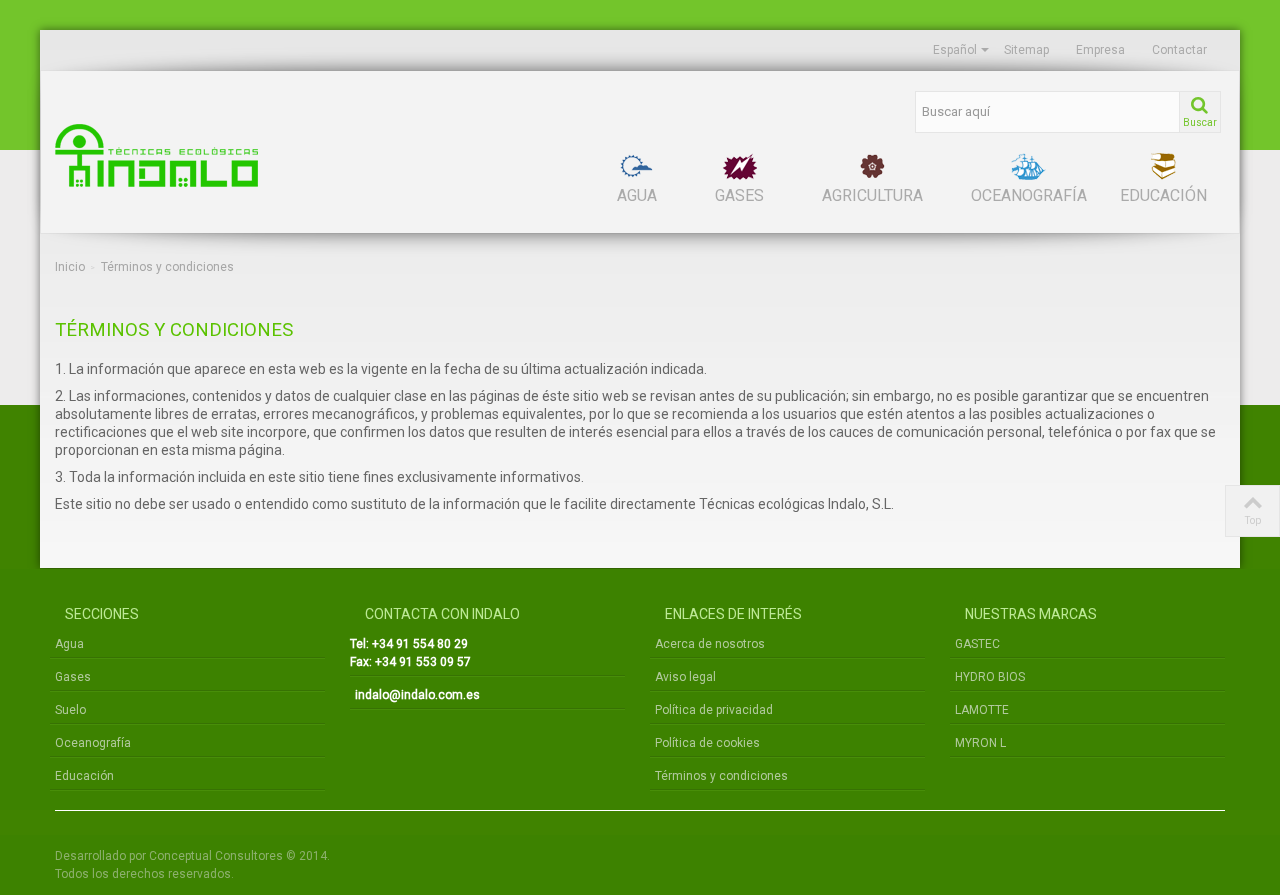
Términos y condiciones (721, 776)
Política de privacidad (714, 710)
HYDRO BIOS (990, 677)
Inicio (70, 267)
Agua (69, 644)
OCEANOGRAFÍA (1029, 195)
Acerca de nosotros (710, 644)
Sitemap (1026, 50)
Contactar (1179, 50)
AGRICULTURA (872, 195)
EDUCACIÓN (1163, 195)
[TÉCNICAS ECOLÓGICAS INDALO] (240, 155)
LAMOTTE (982, 710)
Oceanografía (93, 743)
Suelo (70, 710)
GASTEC (977, 644)
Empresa (1100, 50)
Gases (73, 677)
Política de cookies (707, 743)
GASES (739, 195)
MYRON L (980, 743)
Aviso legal (685, 677)
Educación (84, 776)
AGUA (637, 195)
